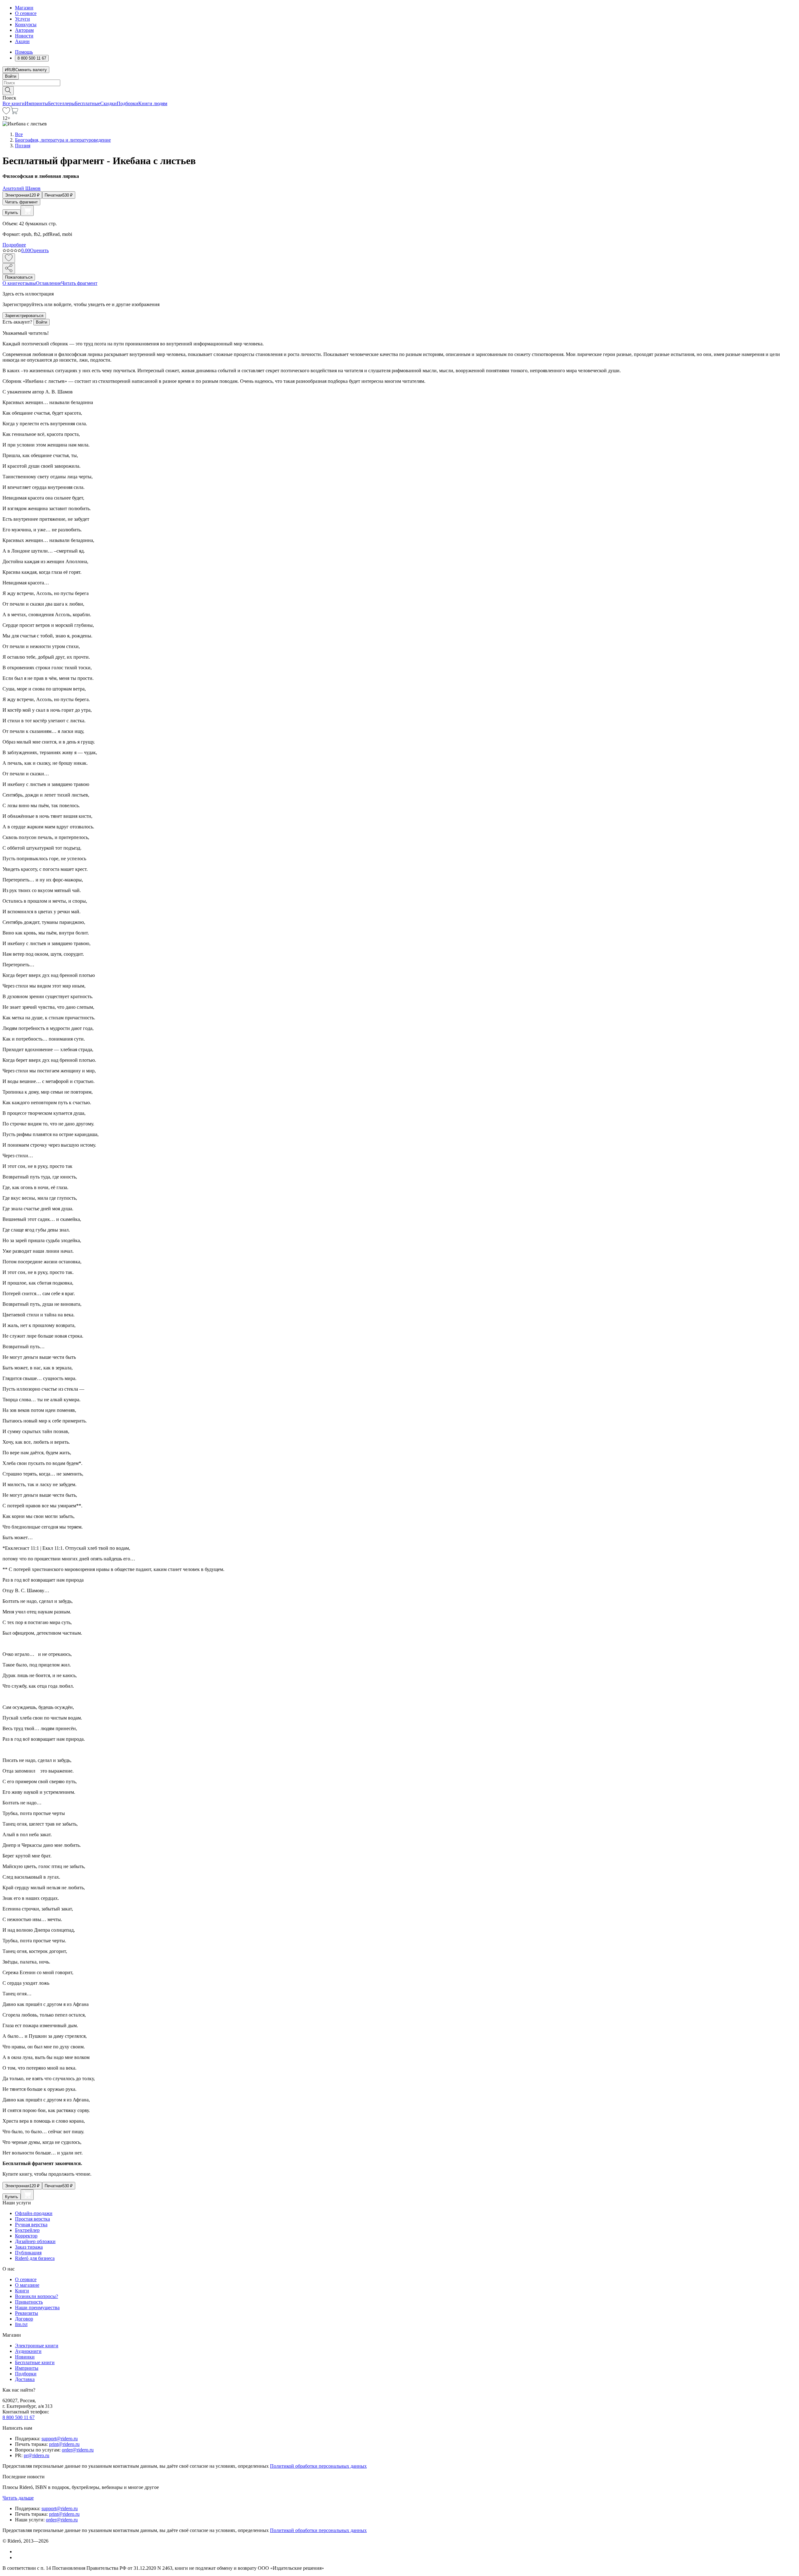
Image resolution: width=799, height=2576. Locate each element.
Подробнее (14, 245)
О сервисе (26, 13)
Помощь (24, 52)
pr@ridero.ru (37, 2455)
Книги (22, 2291)
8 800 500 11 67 (19, 2417)
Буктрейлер (27, 2230)
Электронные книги (37, 2346)
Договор (24, 2319)
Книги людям (153, 103)
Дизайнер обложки (35, 2241)
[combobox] (399, 83)
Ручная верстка (31, 2225)
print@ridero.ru (64, 2444)
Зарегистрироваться (24, 316)
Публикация (28, 2253)
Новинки (25, 2357)
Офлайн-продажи (34, 2213)
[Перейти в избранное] (6, 112)
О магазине (27, 2285)
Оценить (39, 250)
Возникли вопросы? (37, 2296)
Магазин (24, 8)
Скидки (108, 103)
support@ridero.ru (60, 2439)
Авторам (24, 30)
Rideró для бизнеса (35, 2258)
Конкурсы (26, 24)
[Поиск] (8, 91)
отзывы (28, 283)
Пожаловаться (19, 277)
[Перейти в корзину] (14, 112)
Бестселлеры (61, 103)
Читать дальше (18, 2498)
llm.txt (21, 2324)
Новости (24, 36)
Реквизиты (27, 2313)
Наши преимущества (37, 2308)
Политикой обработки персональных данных (318, 2466)
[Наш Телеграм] (18, 2557)
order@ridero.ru (78, 2450)
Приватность (29, 2302)
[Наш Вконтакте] (18, 2552)
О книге (11, 283)
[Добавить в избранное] (9, 258)
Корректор (26, 2236)
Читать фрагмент (21, 202)
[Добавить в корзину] (27, 211)
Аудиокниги (28, 2351)
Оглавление (49, 283)
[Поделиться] (9, 268)
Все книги (14, 103)
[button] (399, 90)
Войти (11, 76)
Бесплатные (88, 103)
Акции (22, 41)
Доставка (25, 2379)
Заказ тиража (29, 2247)
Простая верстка (32, 2219)
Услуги (22, 19)
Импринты (36, 103)
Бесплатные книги (35, 2362)
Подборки (127, 103)
